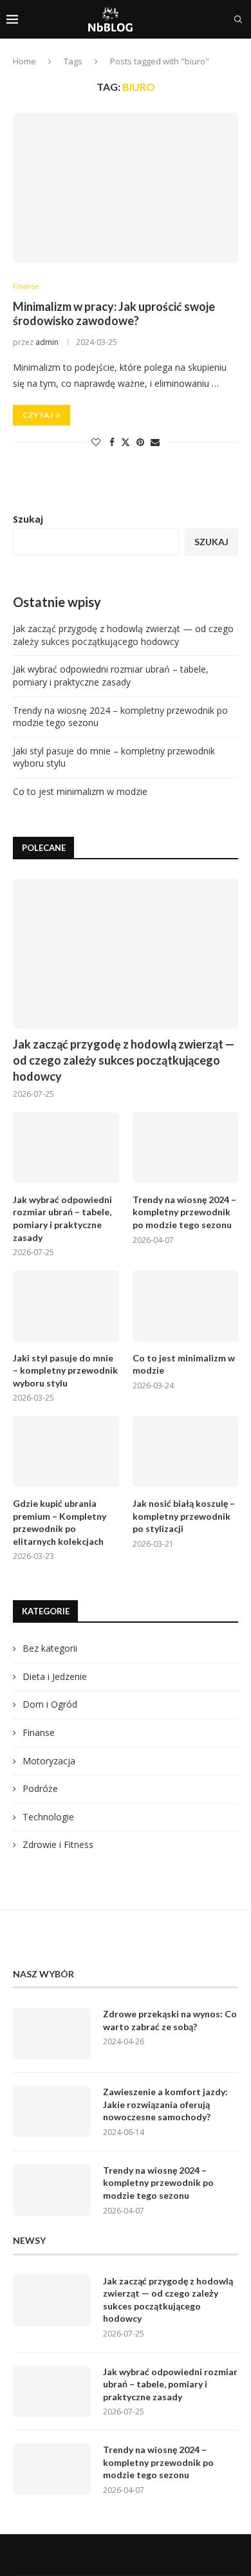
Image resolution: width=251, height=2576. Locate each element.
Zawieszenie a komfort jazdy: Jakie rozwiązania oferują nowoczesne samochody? (165, 2104)
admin (47, 342)
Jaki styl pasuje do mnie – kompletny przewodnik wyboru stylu (65, 1370)
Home (24, 61)
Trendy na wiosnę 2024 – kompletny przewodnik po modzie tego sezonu (184, 1212)
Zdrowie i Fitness (58, 1844)
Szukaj (28, 519)
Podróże (40, 1788)
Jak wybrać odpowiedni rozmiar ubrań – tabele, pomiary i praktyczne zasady (111, 676)
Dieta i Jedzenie (55, 1676)
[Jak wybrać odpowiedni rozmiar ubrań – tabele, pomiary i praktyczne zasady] (66, 1148)
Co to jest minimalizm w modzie (80, 791)
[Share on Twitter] (126, 442)
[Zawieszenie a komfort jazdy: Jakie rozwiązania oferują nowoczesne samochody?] (51, 2111)
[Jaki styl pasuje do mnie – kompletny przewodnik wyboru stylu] (66, 1306)
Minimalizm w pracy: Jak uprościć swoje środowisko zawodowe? (114, 313)
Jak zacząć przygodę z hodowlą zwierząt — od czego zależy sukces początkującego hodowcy (123, 635)
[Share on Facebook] (112, 442)
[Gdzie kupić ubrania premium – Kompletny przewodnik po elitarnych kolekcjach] (66, 1451)
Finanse (39, 1732)
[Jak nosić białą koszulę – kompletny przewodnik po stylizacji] (186, 1451)
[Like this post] (96, 442)
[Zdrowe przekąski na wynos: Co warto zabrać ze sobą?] (51, 2033)
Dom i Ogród (50, 1704)
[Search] (238, 19)
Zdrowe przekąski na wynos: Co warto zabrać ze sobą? (170, 2020)
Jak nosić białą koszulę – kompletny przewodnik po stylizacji (184, 1516)
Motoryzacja (49, 1761)
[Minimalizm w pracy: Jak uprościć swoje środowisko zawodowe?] (126, 188)
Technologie (48, 1817)
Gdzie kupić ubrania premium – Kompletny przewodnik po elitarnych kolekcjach (60, 1522)
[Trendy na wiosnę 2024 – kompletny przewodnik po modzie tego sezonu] (186, 1148)
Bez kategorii (50, 1648)
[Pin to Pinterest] (140, 442)
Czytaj (38, 415)
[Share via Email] (155, 442)
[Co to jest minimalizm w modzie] (186, 1306)
